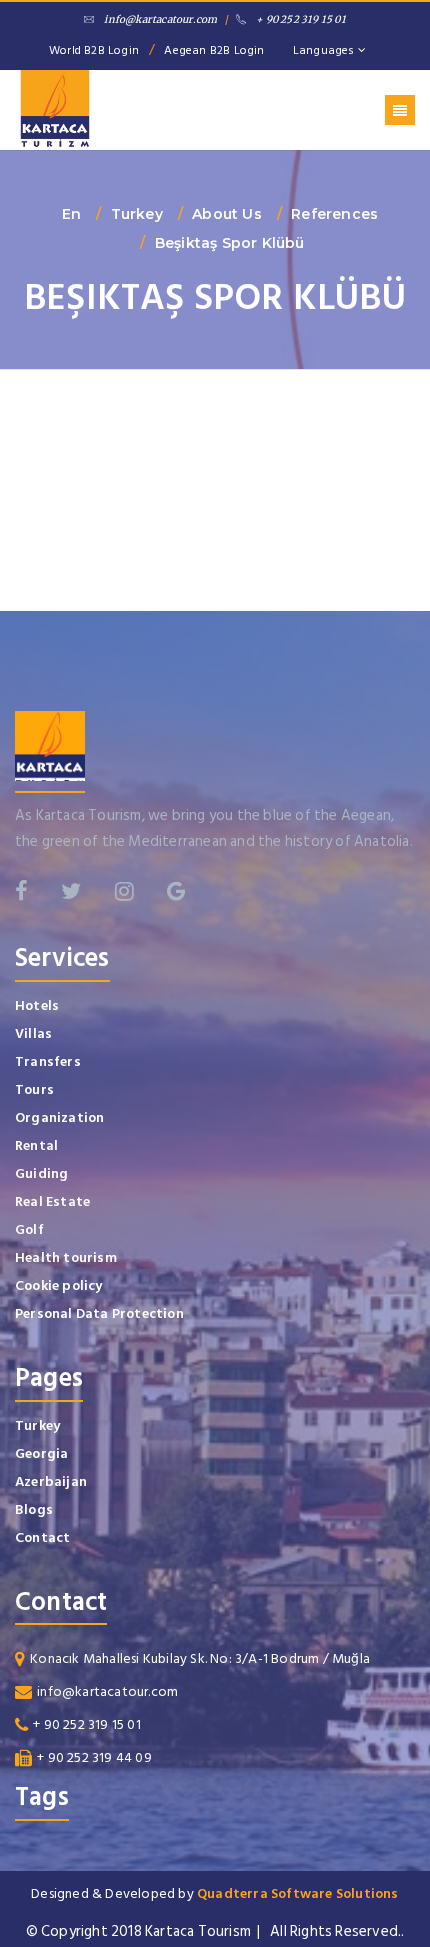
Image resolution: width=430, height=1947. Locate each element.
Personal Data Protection (99, 1313)
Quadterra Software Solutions (298, 1893)
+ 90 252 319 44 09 (94, 1757)
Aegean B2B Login (214, 50)
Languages (325, 50)
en (71, 214)
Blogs (34, 1509)
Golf (29, 1229)
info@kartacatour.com (160, 19)
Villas (33, 1033)
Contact (42, 1537)
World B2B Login (94, 50)
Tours (34, 1089)
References (334, 214)
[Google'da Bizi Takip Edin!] (176, 891)
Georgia (41, 1453)
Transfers (48, 1061)
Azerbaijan (51, 1481)
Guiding (41, 1173)
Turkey (137, 214)
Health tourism (66, 1257)
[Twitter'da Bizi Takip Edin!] (71, 891)
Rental (36, 1145)
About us (227, 214)
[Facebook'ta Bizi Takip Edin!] (21, 891)
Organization (59, 1117)
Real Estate (52, 1201)
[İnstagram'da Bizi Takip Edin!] (124, 891)
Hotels (37, 1005)
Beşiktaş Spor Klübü (230, 243)
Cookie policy (59, 1285)
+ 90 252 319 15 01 (301, 19)
